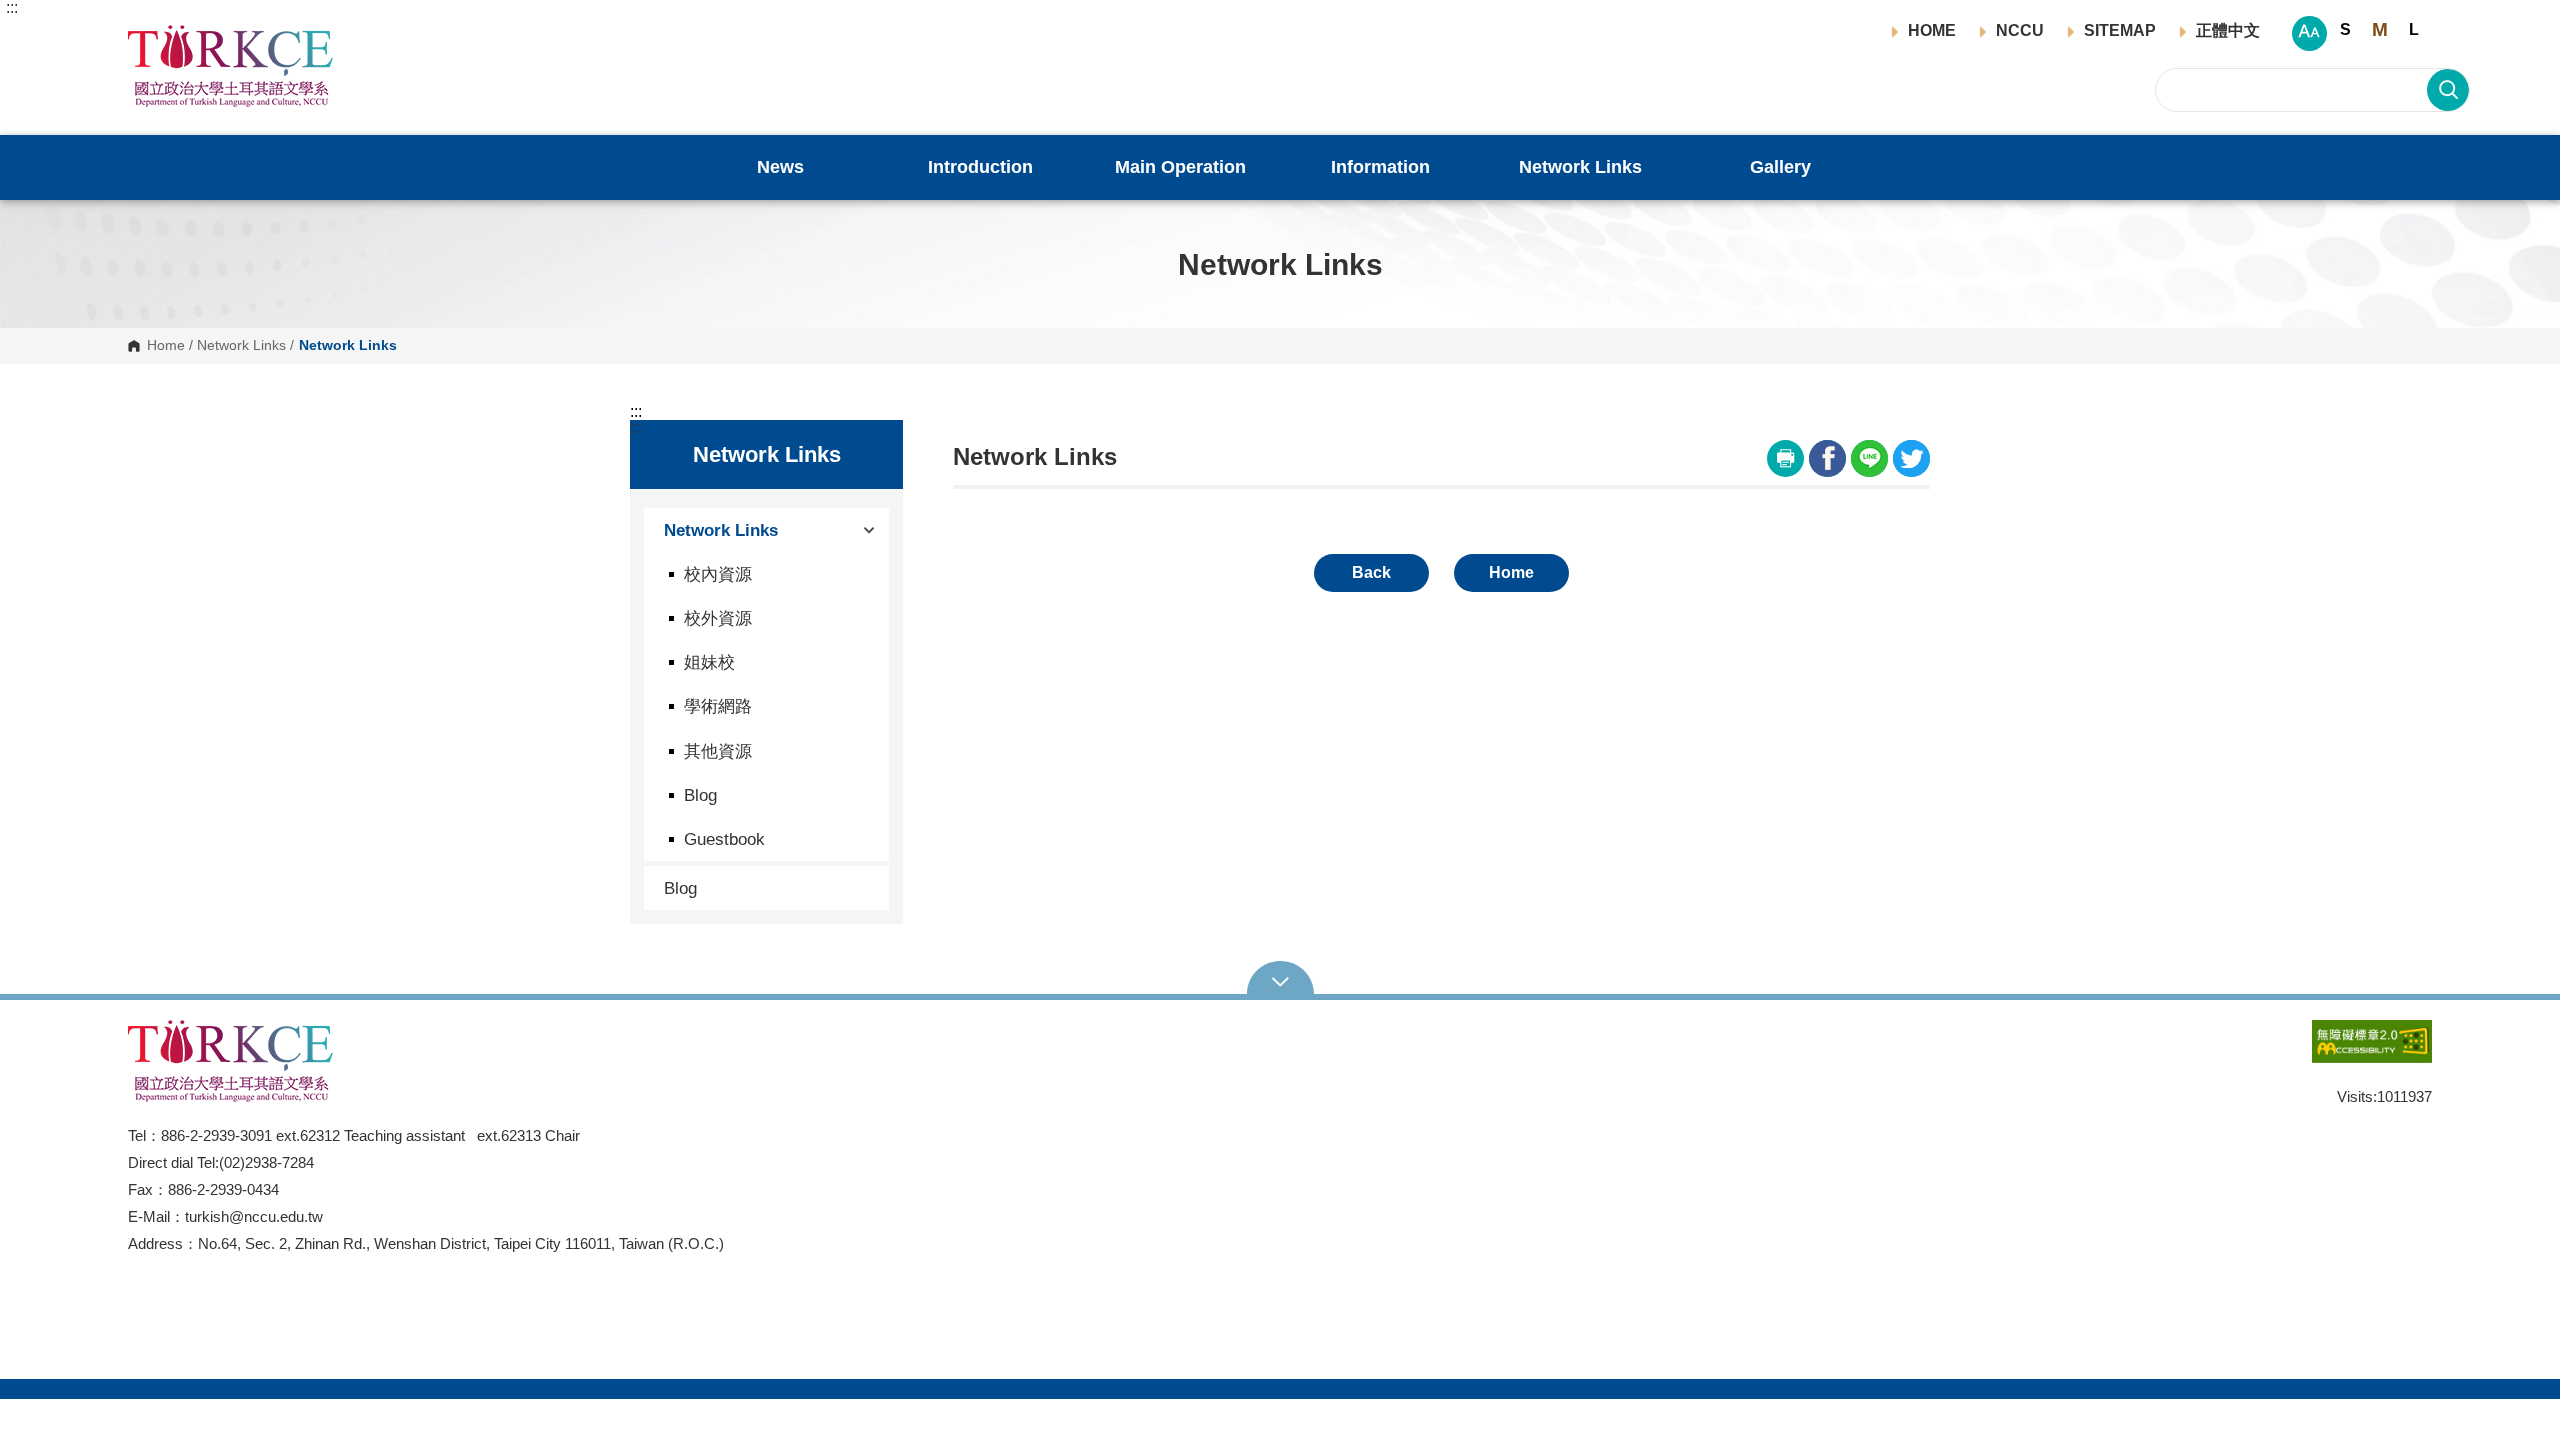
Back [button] (1371, 572)
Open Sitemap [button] (1280, 980)
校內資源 (718, 574)
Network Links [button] (1580, 167)
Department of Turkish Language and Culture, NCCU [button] (144, 36)
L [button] (2414, 29)
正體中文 (2228, 31)
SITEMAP (2120, 31)
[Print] (1785, 458)
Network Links (241, 346)
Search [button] (2448, 90)
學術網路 (718, 706)
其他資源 (718, 751)
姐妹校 (709, 662)
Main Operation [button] (1180, 167)
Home (166, 346)
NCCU (2020, 31)
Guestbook (724, 839)
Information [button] (1380, 167)
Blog (700, 795)
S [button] (2345, 29)
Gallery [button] (1780, 167)
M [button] (2380, 29)
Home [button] (1511, 572)
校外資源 (718, 618)
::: (12, 8)
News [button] (780, 167)
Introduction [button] (980, 167)
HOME (1932, 31)
